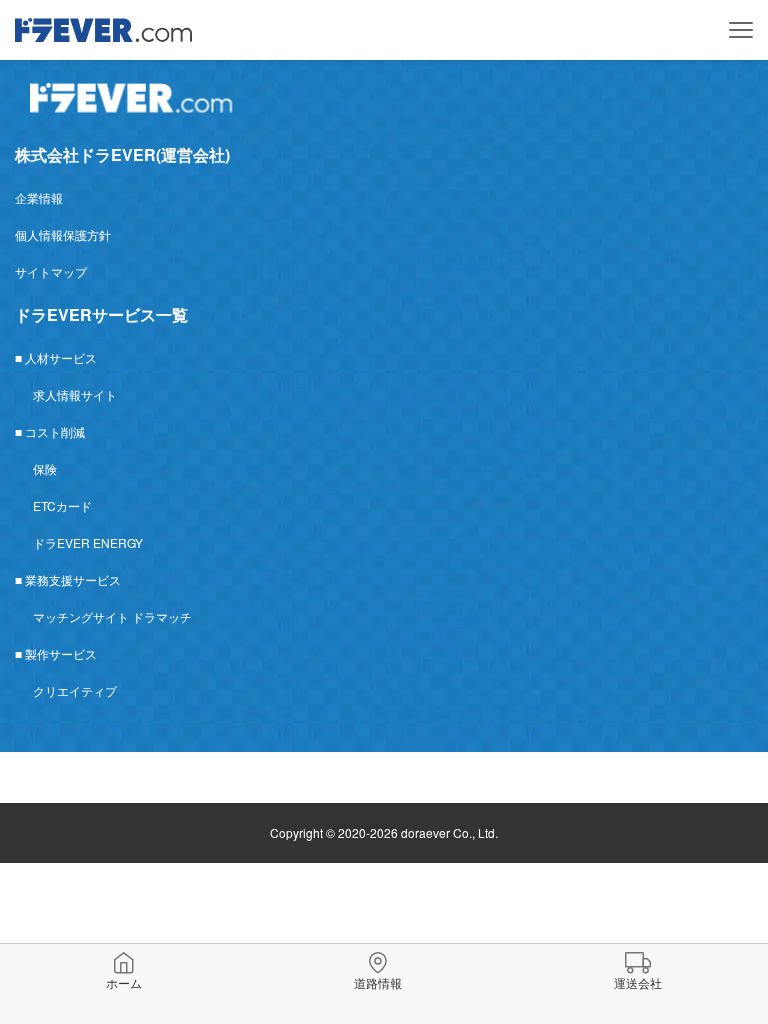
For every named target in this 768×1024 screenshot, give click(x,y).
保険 (45, 468)
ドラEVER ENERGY (88, 542)
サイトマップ (51, 271)
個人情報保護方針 (63, 234)
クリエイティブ (75, 690)
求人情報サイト (75, 394)
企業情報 (39, 197)
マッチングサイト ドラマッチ (112, 616)
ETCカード (62, 505)
